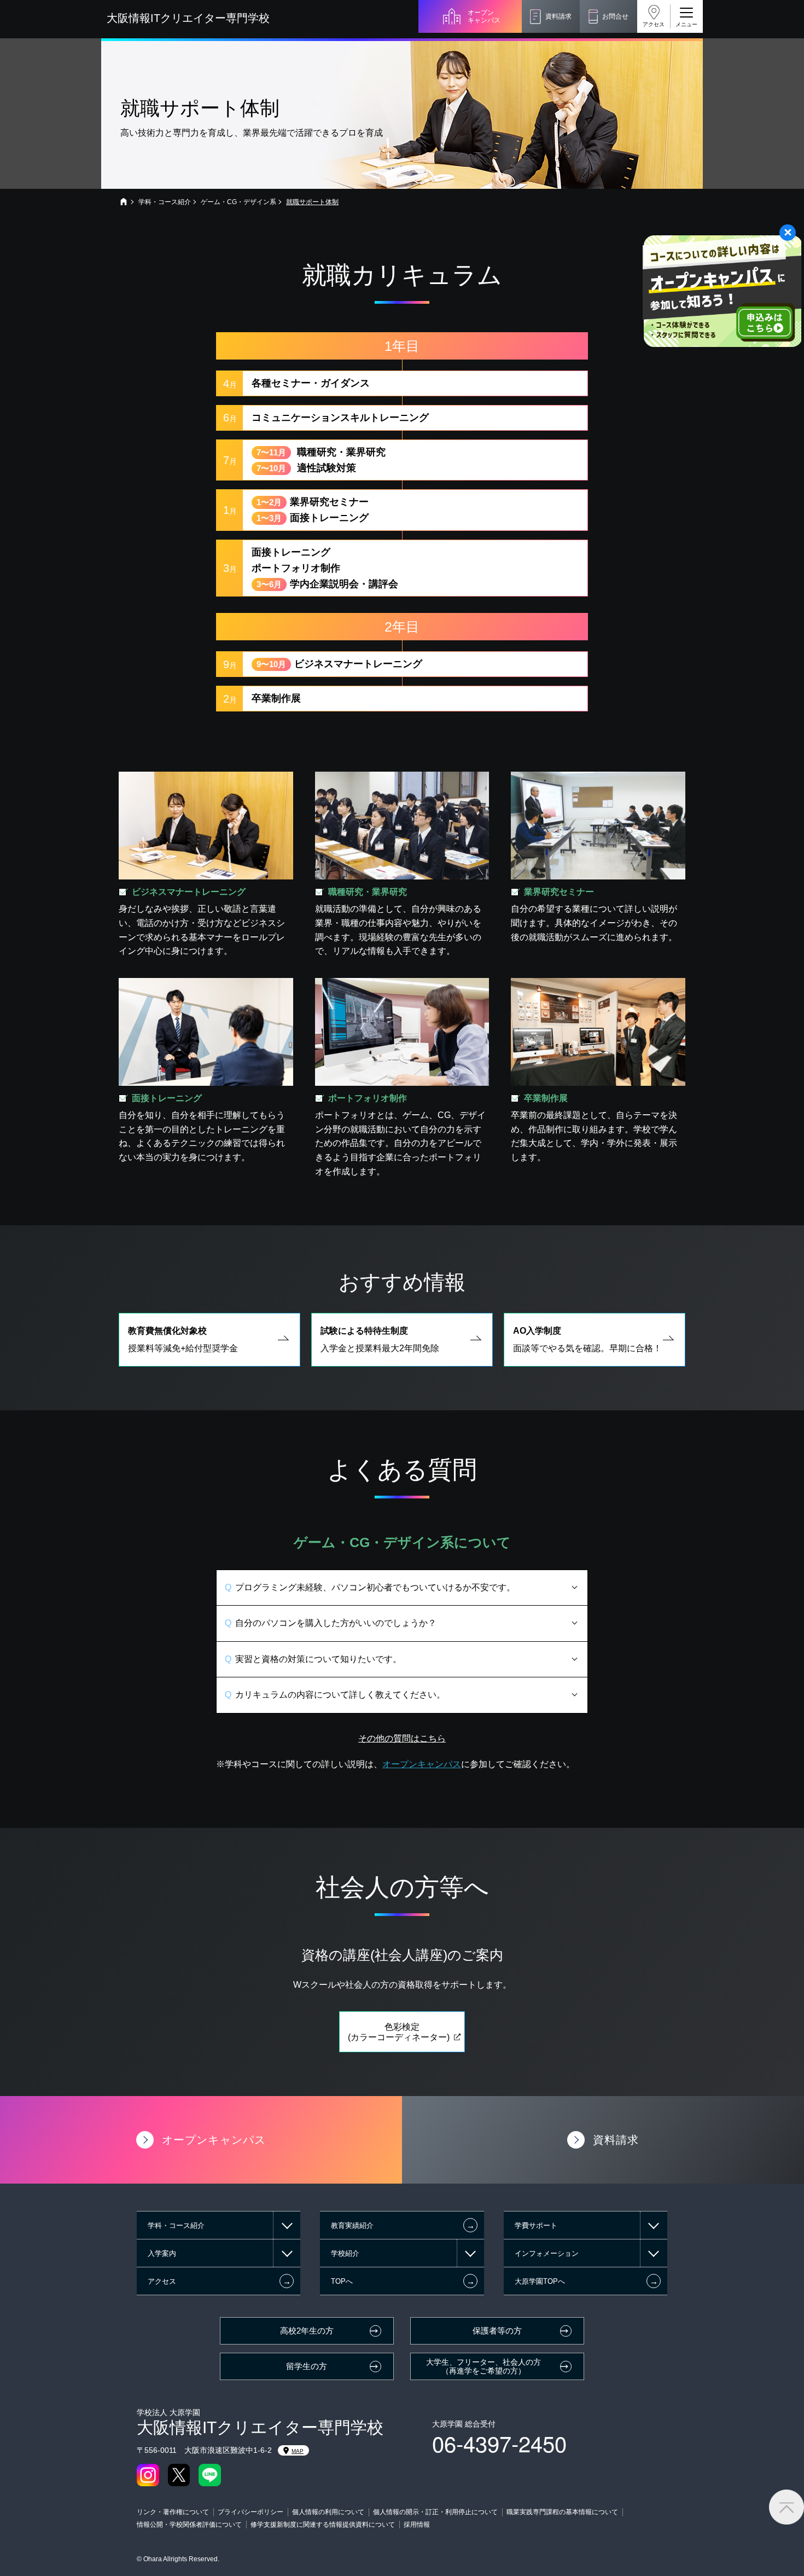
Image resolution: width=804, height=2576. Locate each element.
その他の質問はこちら (402, 1738)
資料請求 (558, 16)
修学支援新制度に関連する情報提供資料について (323, 2525)
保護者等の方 (497, 2331)
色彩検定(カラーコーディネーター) (399, 2032)
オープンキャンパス (484, 16)
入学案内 (162, 2253)
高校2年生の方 (307, 2331)
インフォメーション (547, 2253)
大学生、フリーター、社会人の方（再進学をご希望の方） (483, 2367)
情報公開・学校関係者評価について (189, 2525)
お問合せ (615, 16)
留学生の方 (307, 2366)
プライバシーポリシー (250, 2512)
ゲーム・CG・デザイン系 (238, 202)
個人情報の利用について (328, 2512)
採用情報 (417, 2525)
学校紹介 (345, 2253)
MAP (298, 2451)
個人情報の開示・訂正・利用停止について (435, 2512)
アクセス (654, 24)
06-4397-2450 (499, 2443)
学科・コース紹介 (165, 202)
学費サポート (536, 2225)
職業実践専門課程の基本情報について (562, 2512)
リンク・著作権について (173, 2512)
